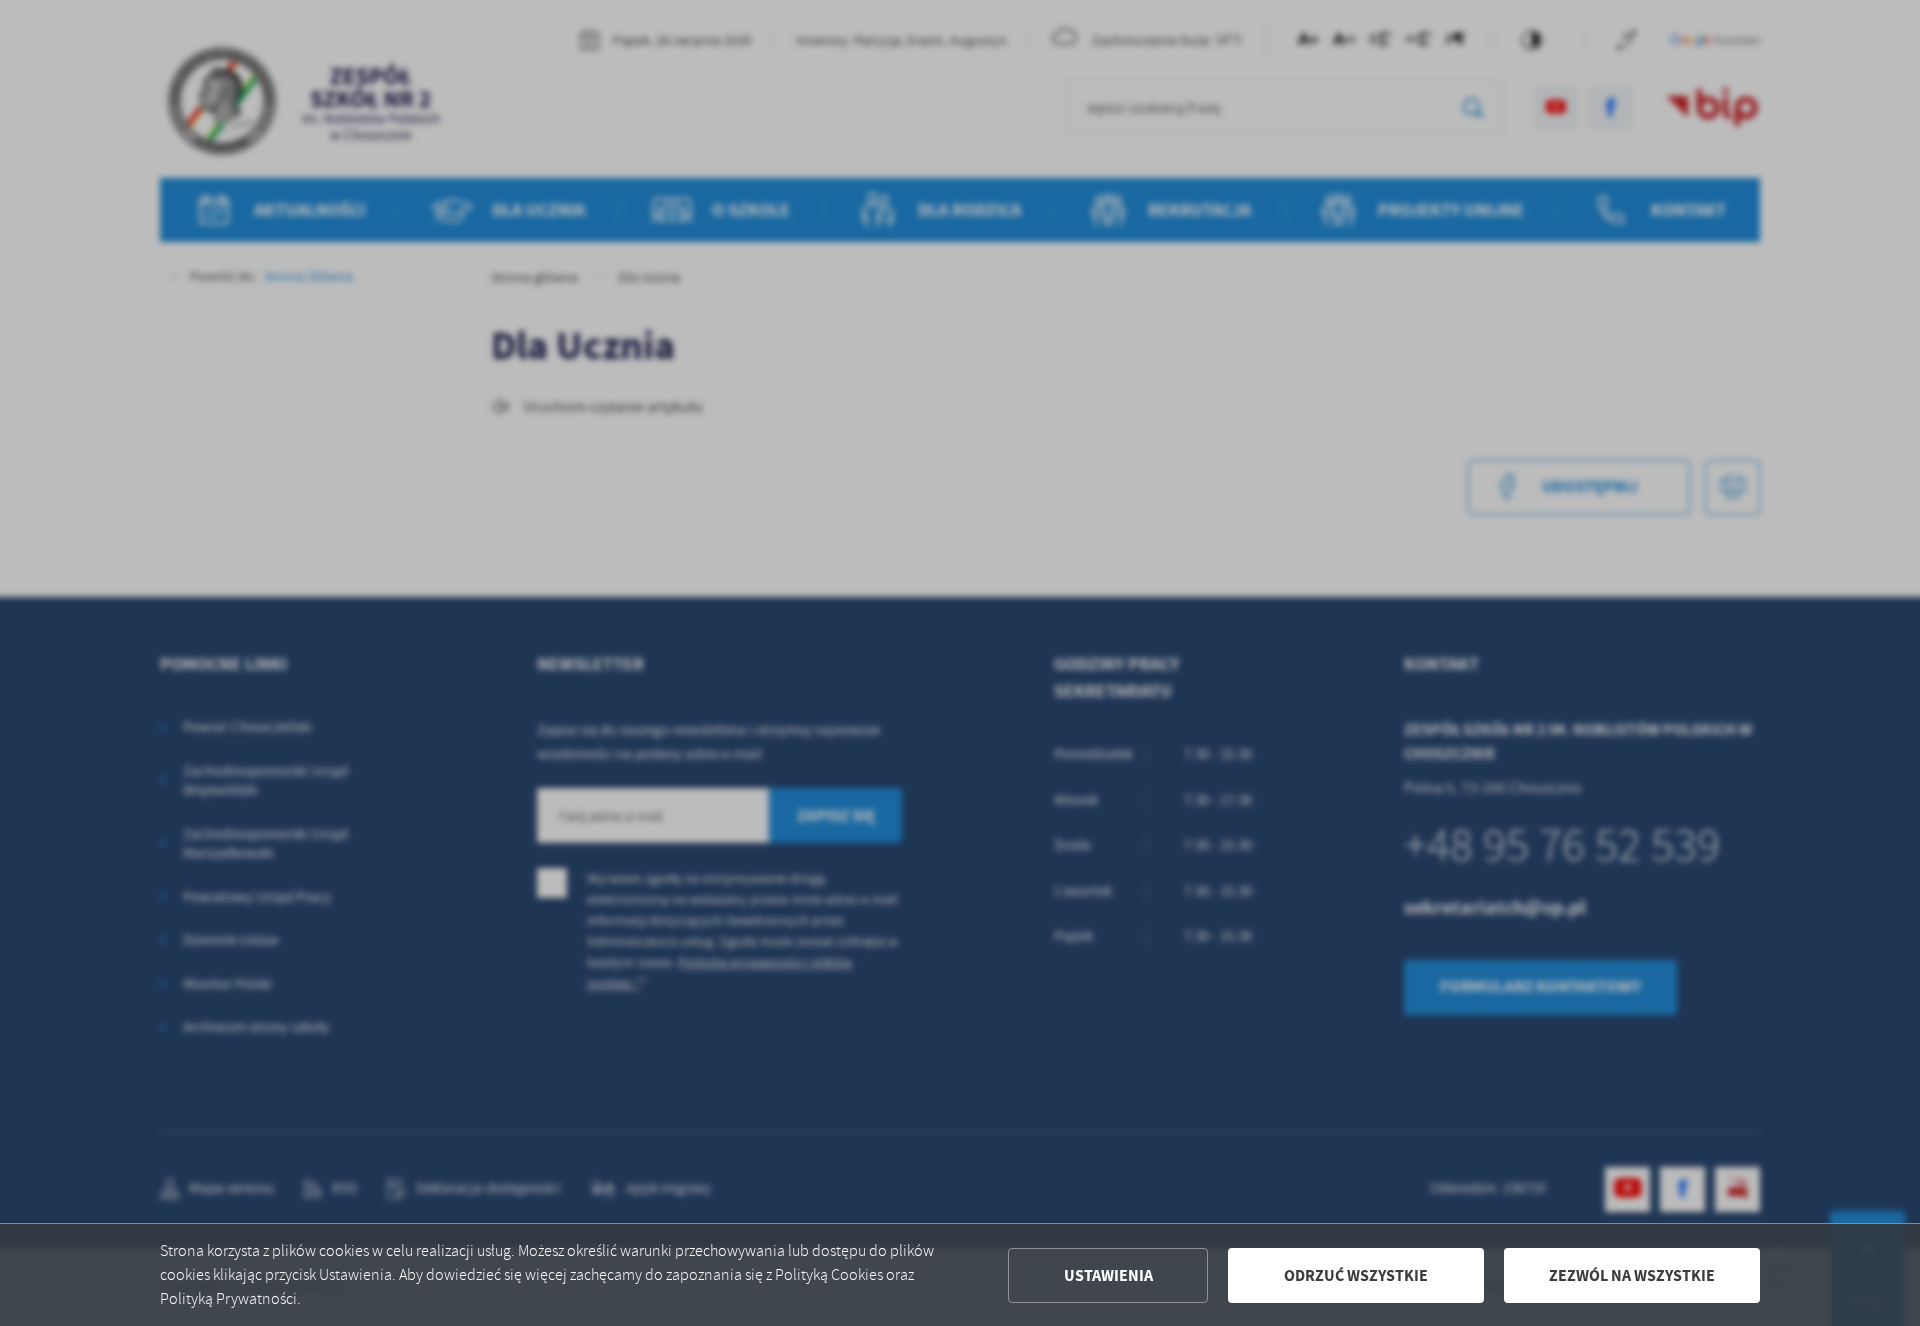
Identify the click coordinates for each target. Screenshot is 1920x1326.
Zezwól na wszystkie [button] (1632, 1275)
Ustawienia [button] (1108, 1275)
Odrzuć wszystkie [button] (1356, 1275)
